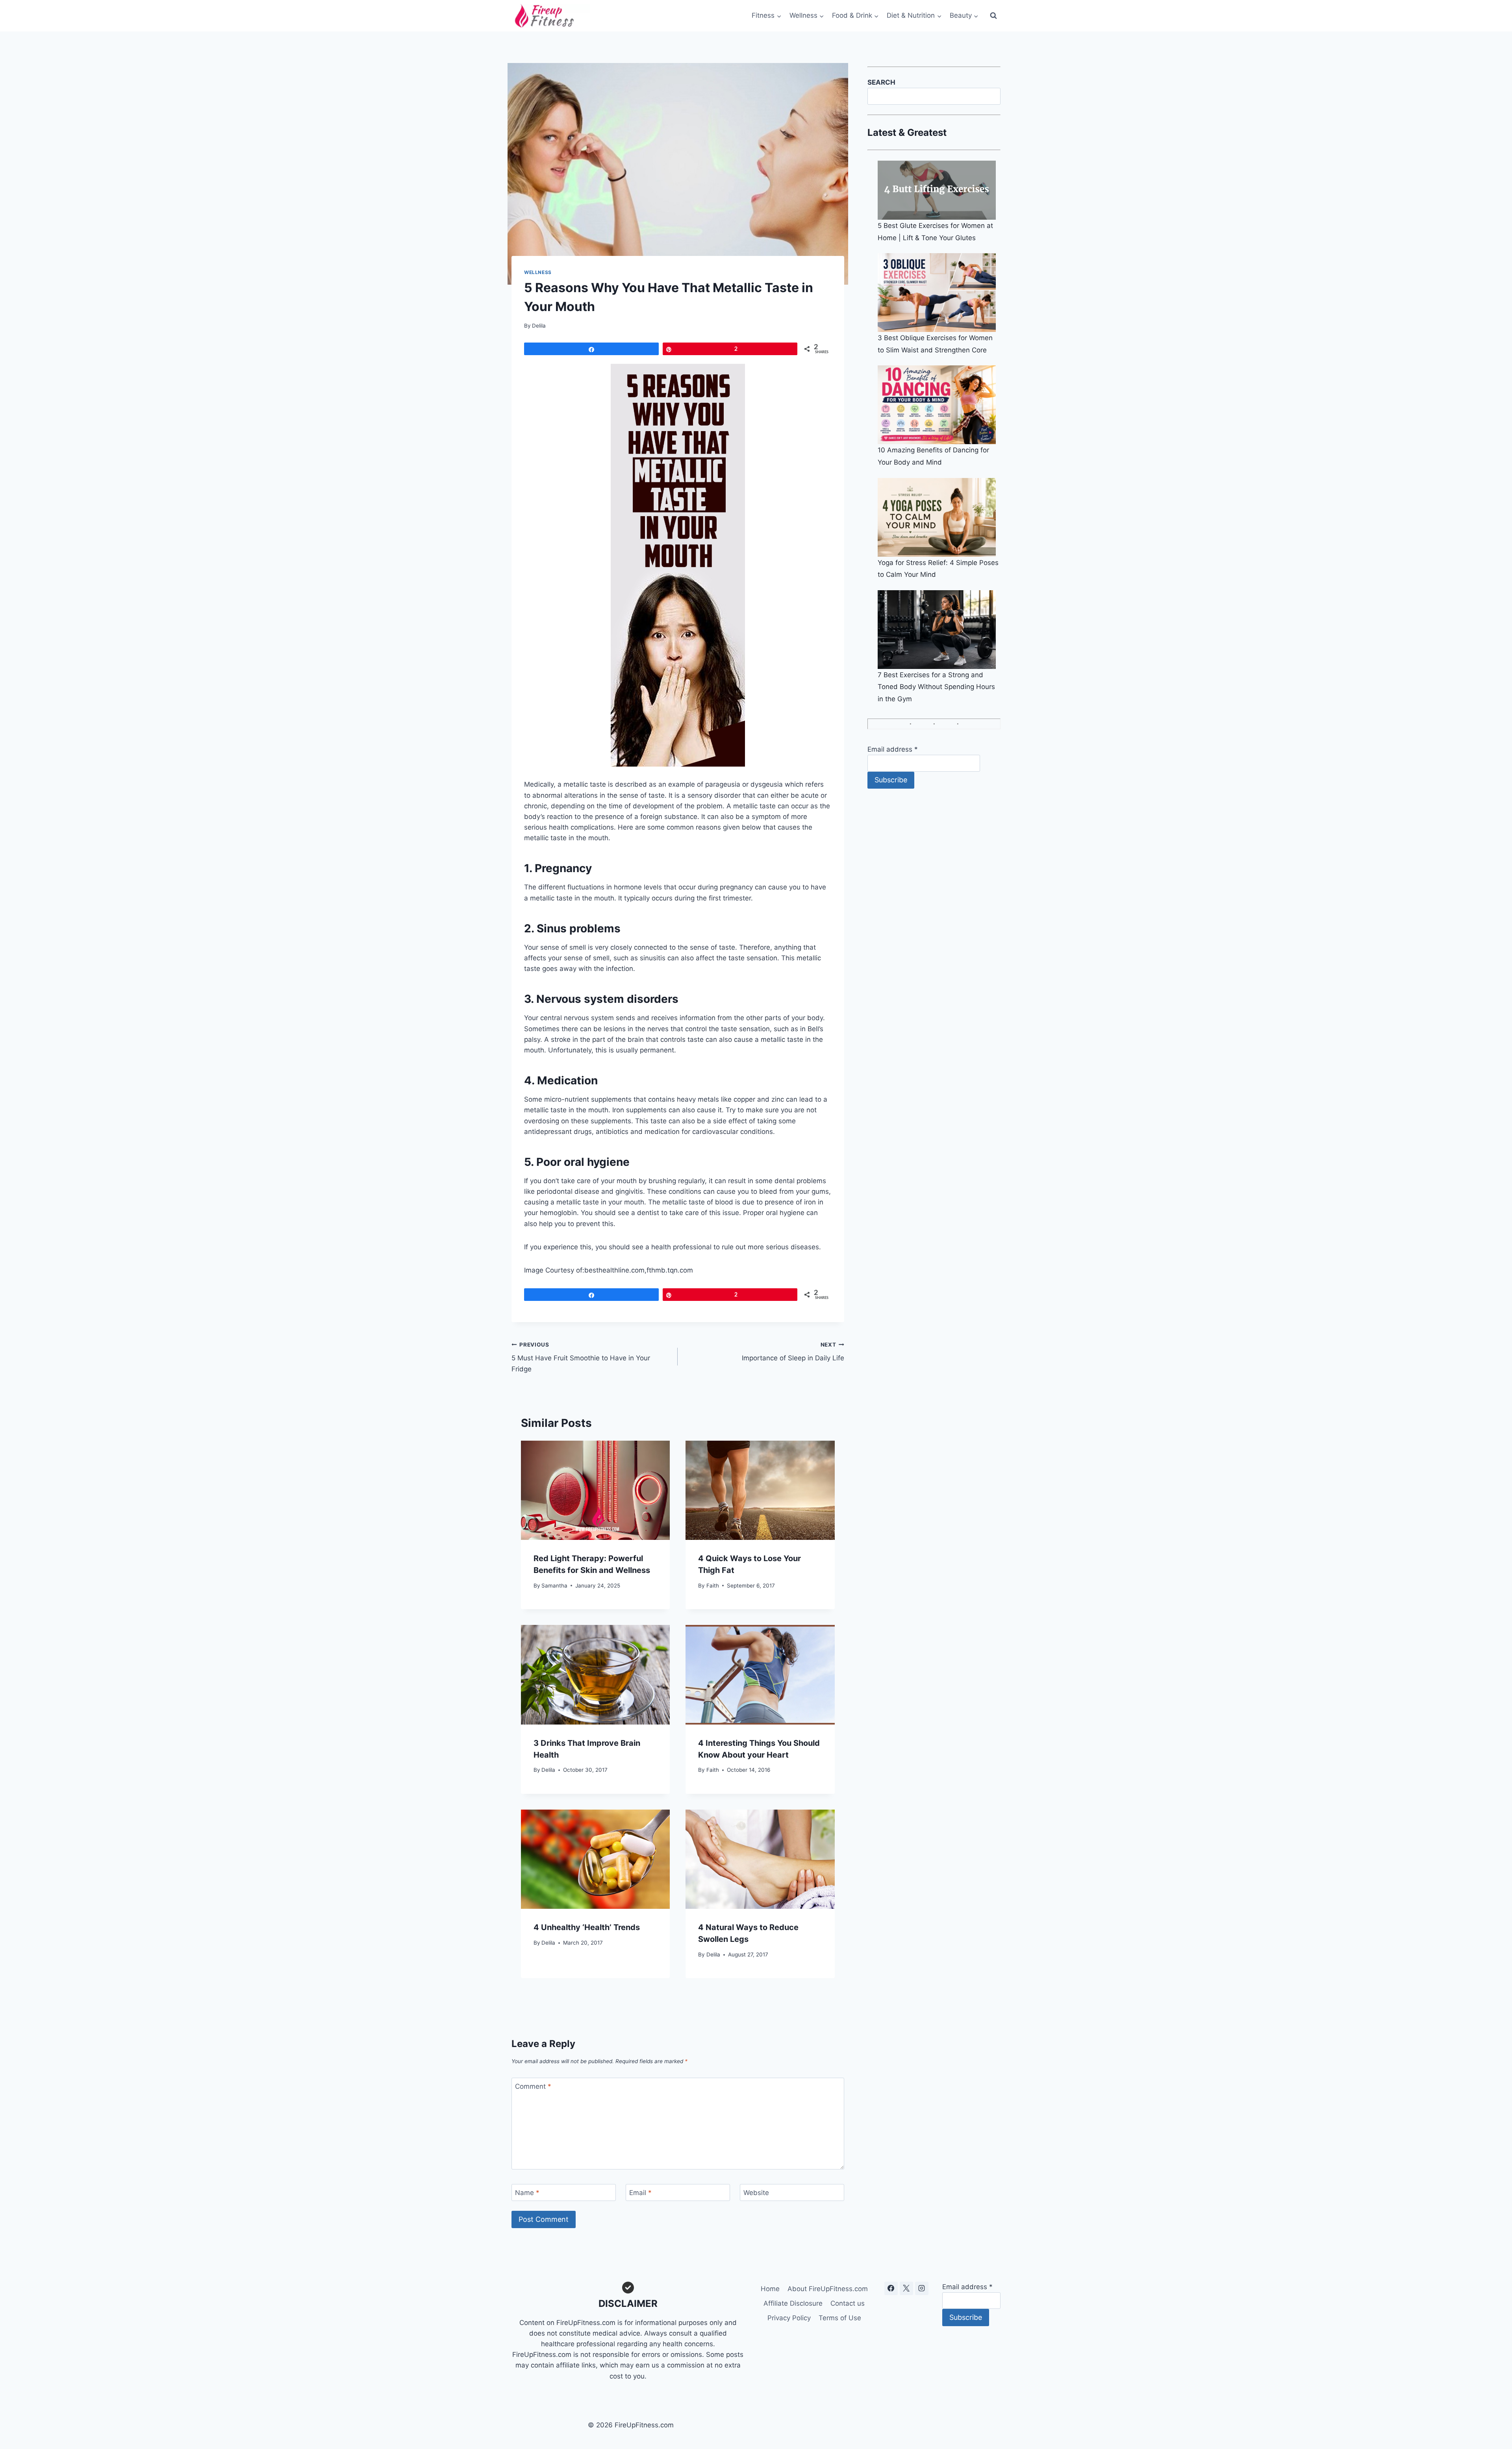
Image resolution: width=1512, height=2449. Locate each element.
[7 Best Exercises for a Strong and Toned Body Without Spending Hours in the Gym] (939, 630)
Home (770, 2289)
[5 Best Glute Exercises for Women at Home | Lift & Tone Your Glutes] (939, 190)
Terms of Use (840, 2318)
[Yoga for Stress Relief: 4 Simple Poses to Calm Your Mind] (939, 517)
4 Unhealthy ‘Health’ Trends (587, 1927)
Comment (533, 2086)
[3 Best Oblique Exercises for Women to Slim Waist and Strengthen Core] (939, 293)
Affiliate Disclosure (793, 2303)
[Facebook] (891, 2288)
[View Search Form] (993, 16)
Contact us (848, 2303)
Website (756, 2193)
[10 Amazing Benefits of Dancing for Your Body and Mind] (939, 405)
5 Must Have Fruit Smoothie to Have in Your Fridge (581, 1357)
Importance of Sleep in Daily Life (793, 1352)
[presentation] (595, 1490)
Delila (539, 326)
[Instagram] (922, 2288)
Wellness (538, 272)
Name (527, 2193)
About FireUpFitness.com (828, 2289)
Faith (713, 1586)
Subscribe (891, 780)
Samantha (554, 1586)
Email (640, 2193)
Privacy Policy (789, 2318)
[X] (906, 2288)
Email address (893, 749)
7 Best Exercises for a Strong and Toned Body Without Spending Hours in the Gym (936, 687)
